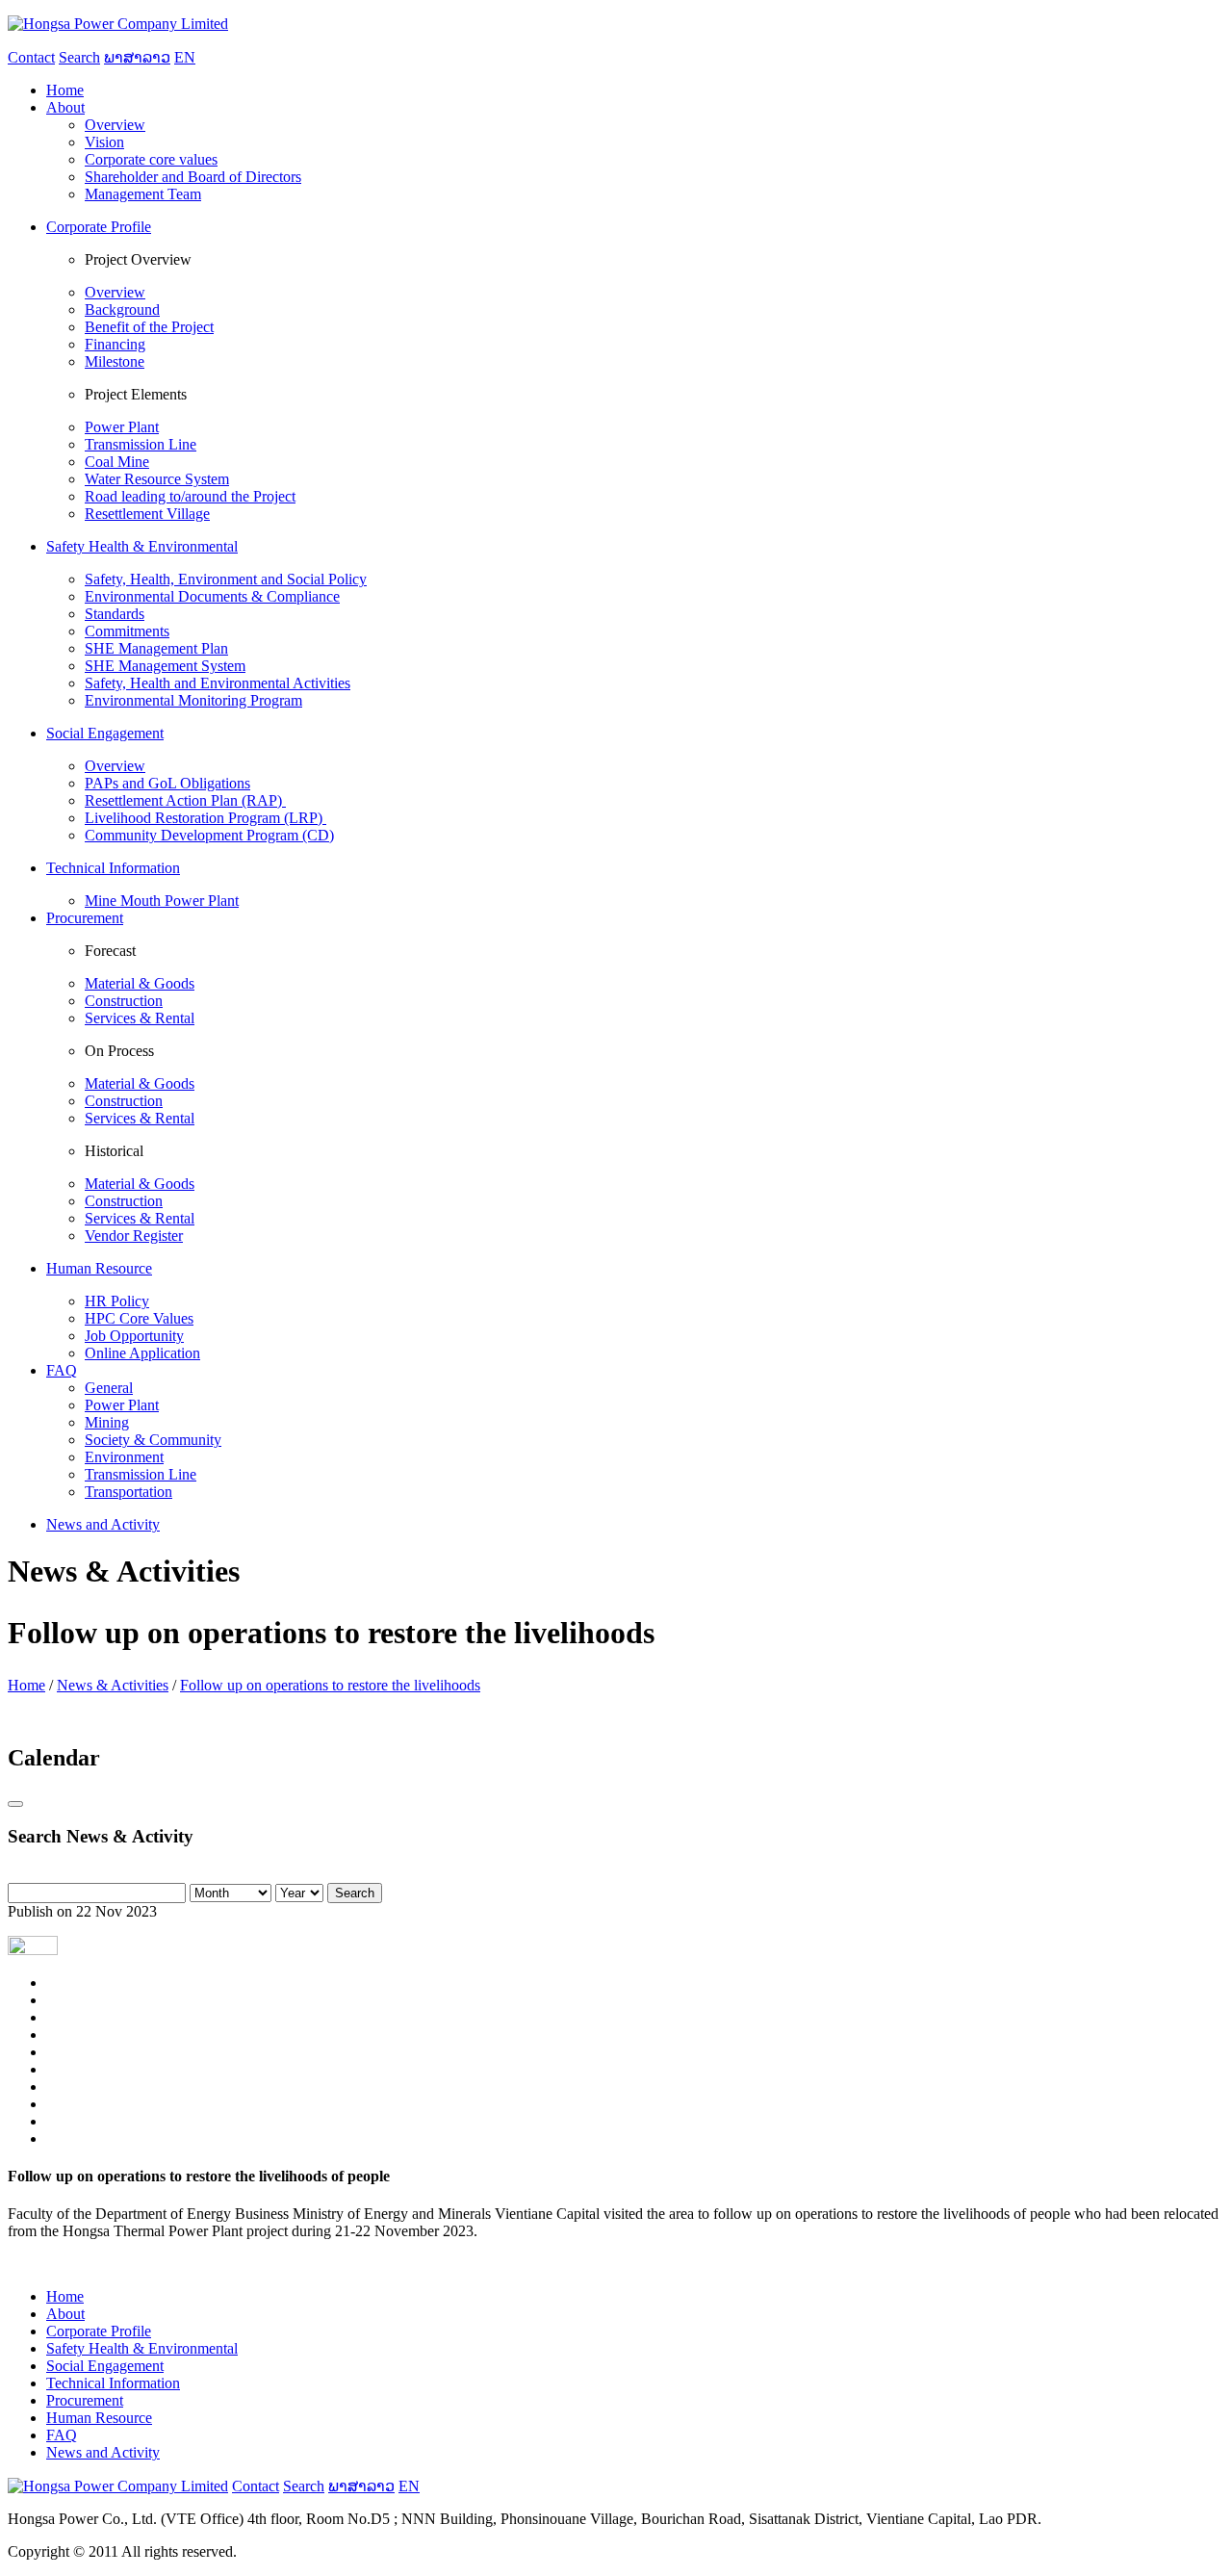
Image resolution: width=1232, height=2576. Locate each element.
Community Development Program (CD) (209, 835)
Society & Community (153, 1440)
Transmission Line (141, 444)
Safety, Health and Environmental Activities (218, 683)
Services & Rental (140, 1018)
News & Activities (113, 1685)
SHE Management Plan (156, 648)
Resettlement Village (147, 514)
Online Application (142, 1353)
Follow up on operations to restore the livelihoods (330, 1685)
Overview (115, 125)
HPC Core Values (139, 1318)
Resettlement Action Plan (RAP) (185, 800)
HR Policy (117, 1301)
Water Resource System (157, 479)
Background (122, 309)
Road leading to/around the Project (190, 496)
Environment (124, 1457)
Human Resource (99, 2418)
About (65, 2314)
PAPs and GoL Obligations (167, 783)
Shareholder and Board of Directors (193, 177)
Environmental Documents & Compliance (212, 596)
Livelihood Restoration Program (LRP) (205, 818)
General (109, 1388)
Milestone (115, 361)
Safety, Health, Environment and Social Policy (226, 579)
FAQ (62, 2435)
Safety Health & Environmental (142, 2348)
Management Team (143, 194)
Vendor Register (134, 1236)
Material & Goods (140, 983)
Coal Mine (117, 462)
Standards (115, 614)
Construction (124, 1001)
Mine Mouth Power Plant (162, 901)
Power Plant (122, 427)
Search (355, 1893)
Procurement (85, 2400)
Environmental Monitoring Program (193, 700)
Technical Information (113, 2383)
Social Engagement (105, 2366)
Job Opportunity (134, 1336)
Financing (115, 344)
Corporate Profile (99, 2331)
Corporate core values (151, 159)
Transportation (128, 1492)
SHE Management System (165, 666)
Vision (104, 142)
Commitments (127, 631)
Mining (107, 1422)
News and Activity (103, 2452)
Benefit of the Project (149, 327)
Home (26, 1685)
